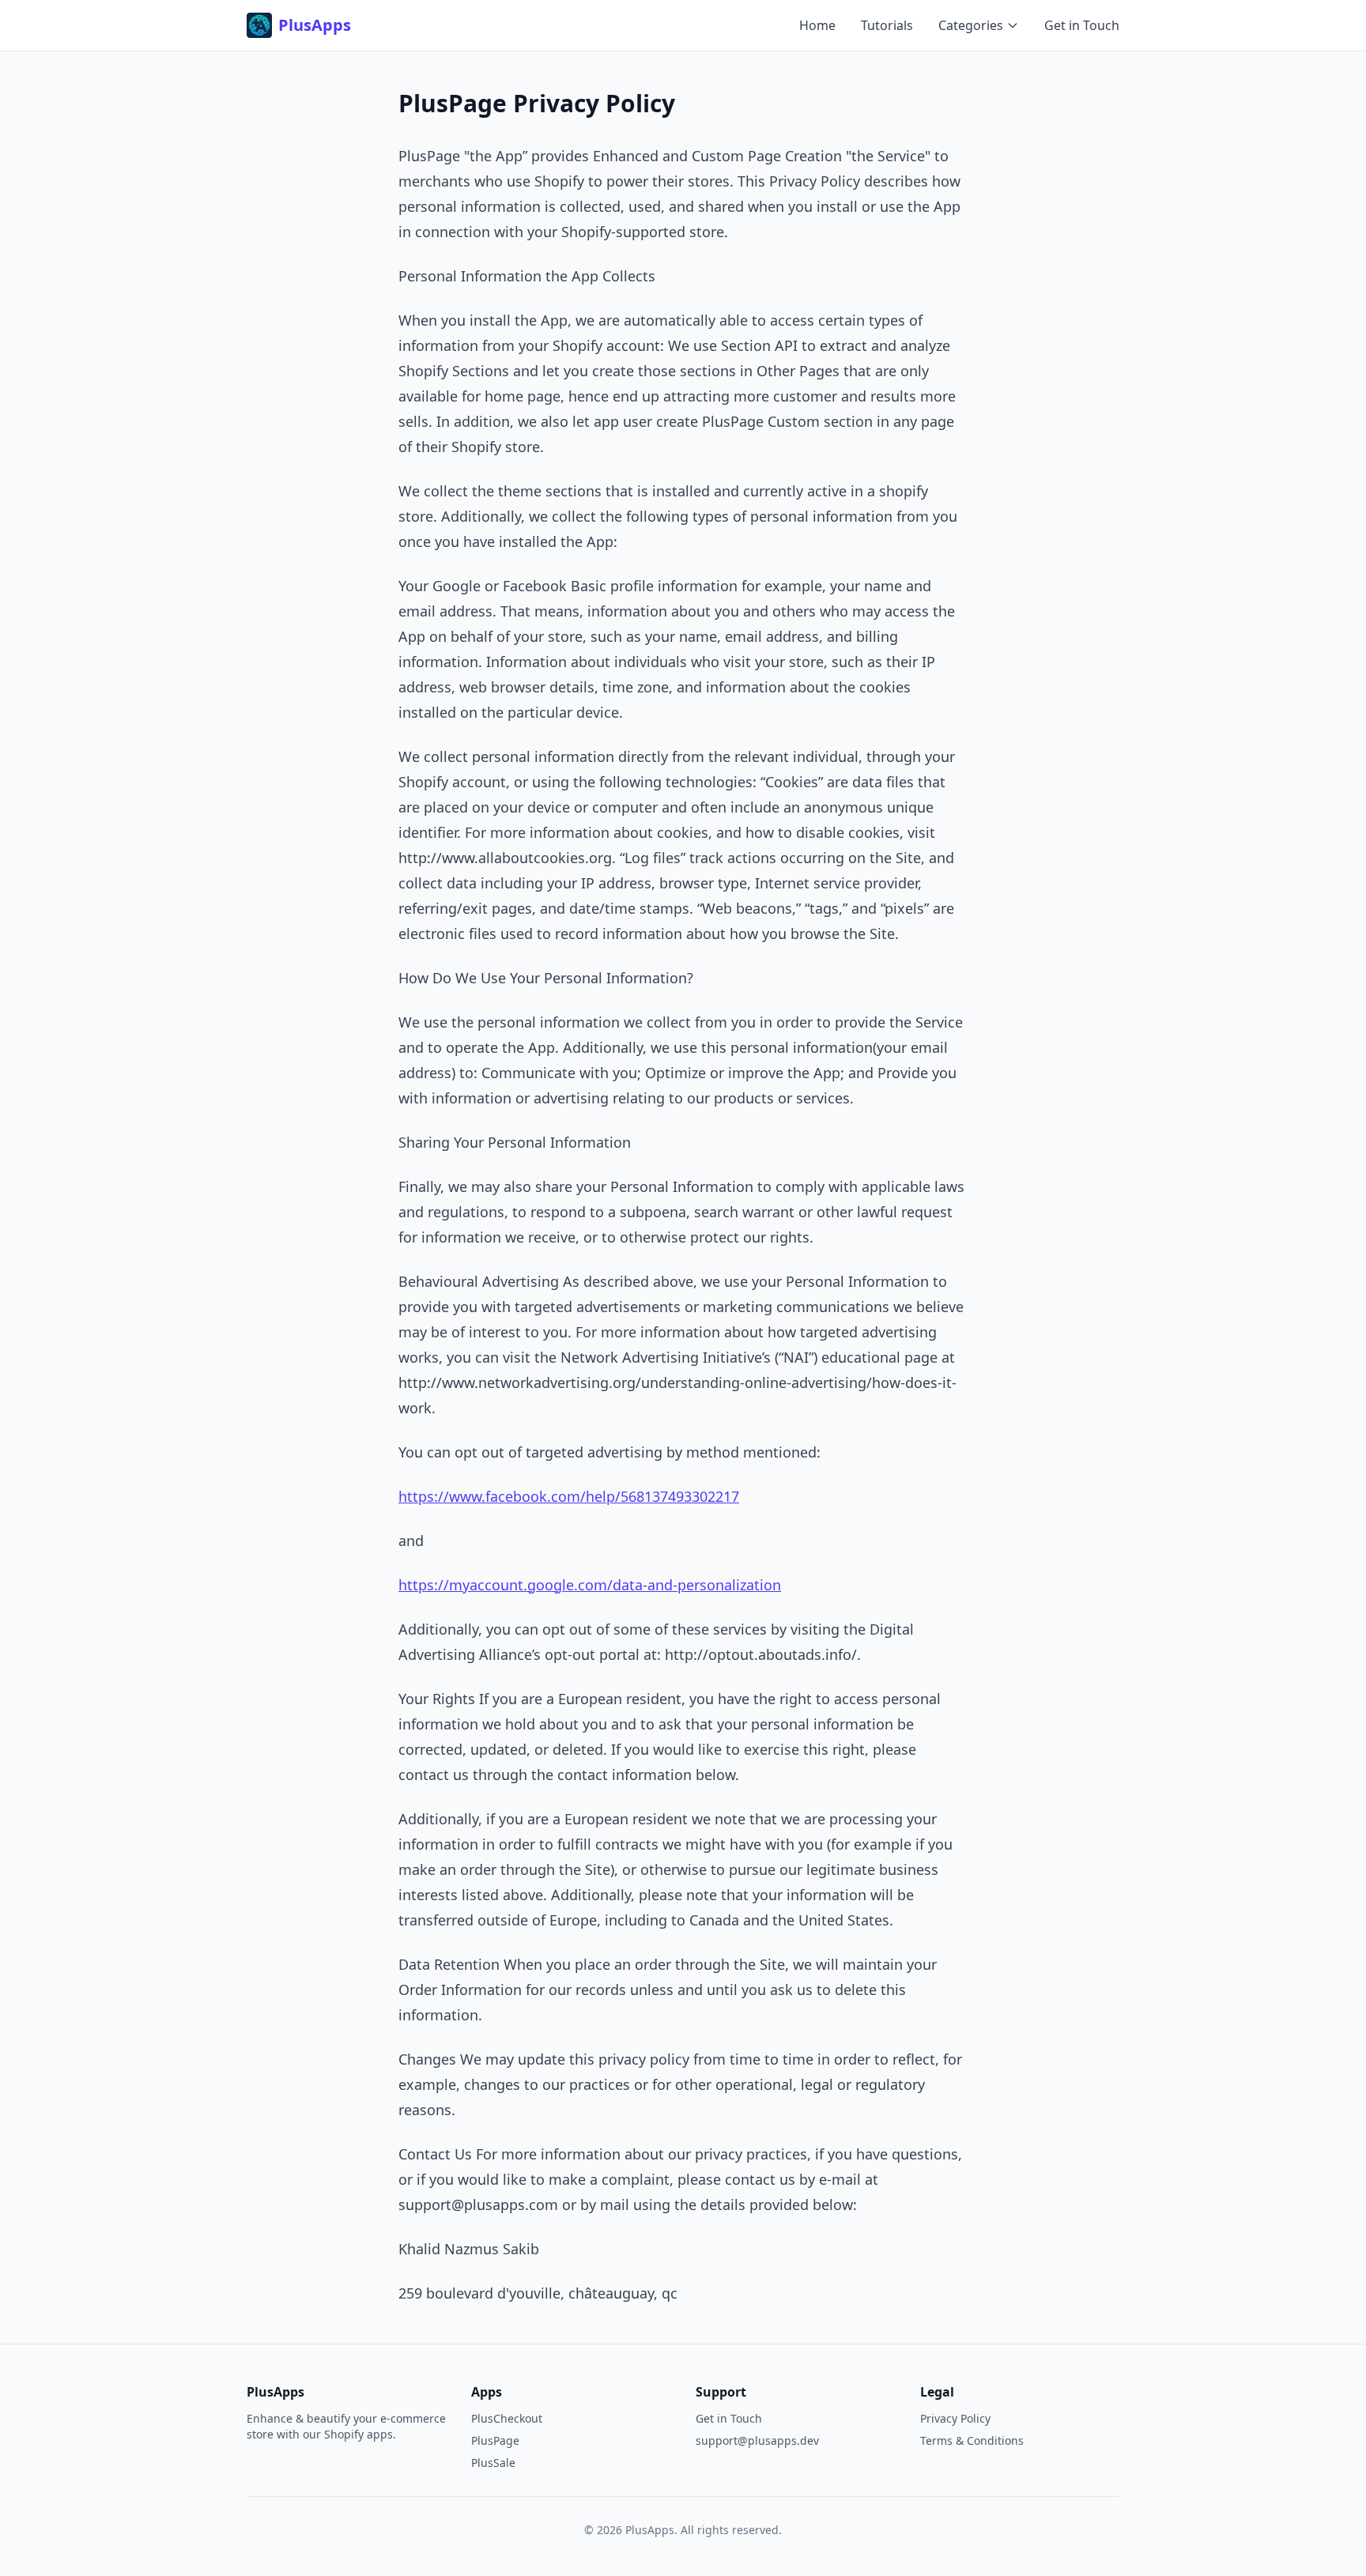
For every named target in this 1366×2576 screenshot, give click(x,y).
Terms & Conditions (972, 2440)
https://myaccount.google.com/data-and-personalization (590, 1585)
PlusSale (493, 2463)
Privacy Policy (955, 2418)
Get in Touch (1082, 25)
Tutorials (887, 25)
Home (817, 25)
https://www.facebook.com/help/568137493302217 (569, 1496)
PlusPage (495, 2440)
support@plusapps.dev (757, 2440)
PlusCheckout (507, 2418)
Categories (971, 25)
